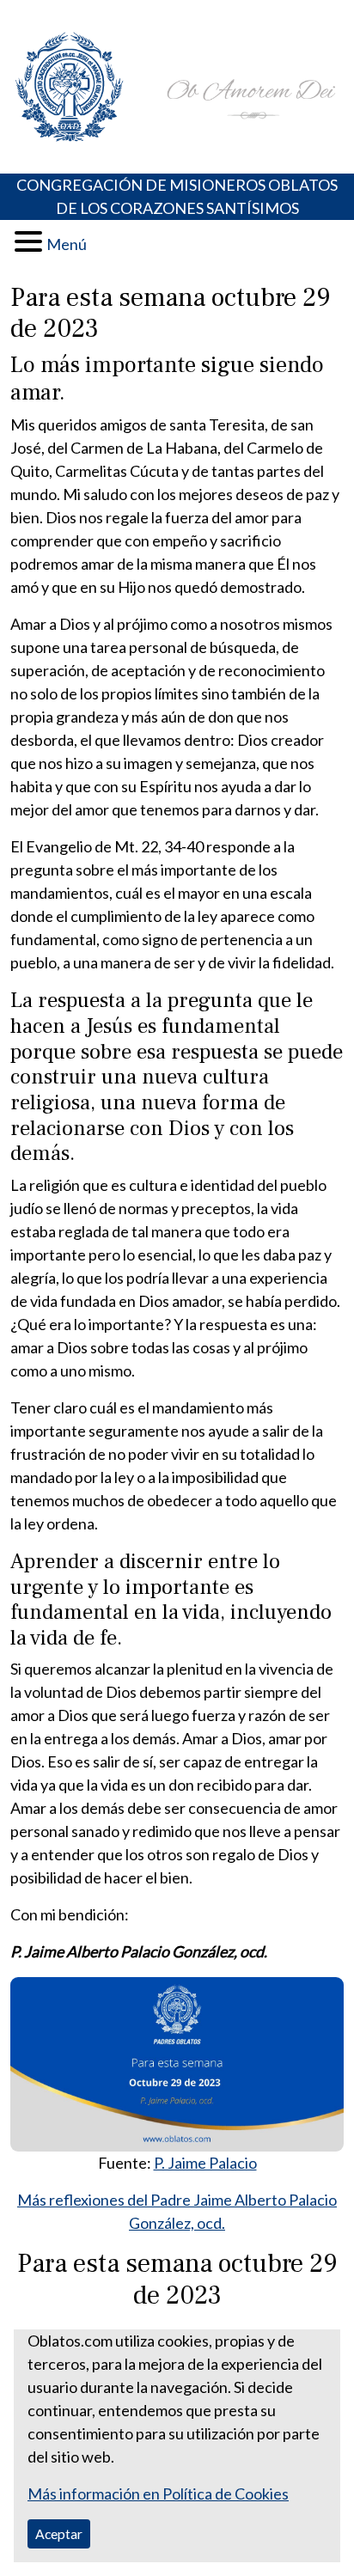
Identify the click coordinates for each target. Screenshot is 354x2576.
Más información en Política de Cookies (158, 2494)
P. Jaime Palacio (205, 2163)
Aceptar (59, 2533)
